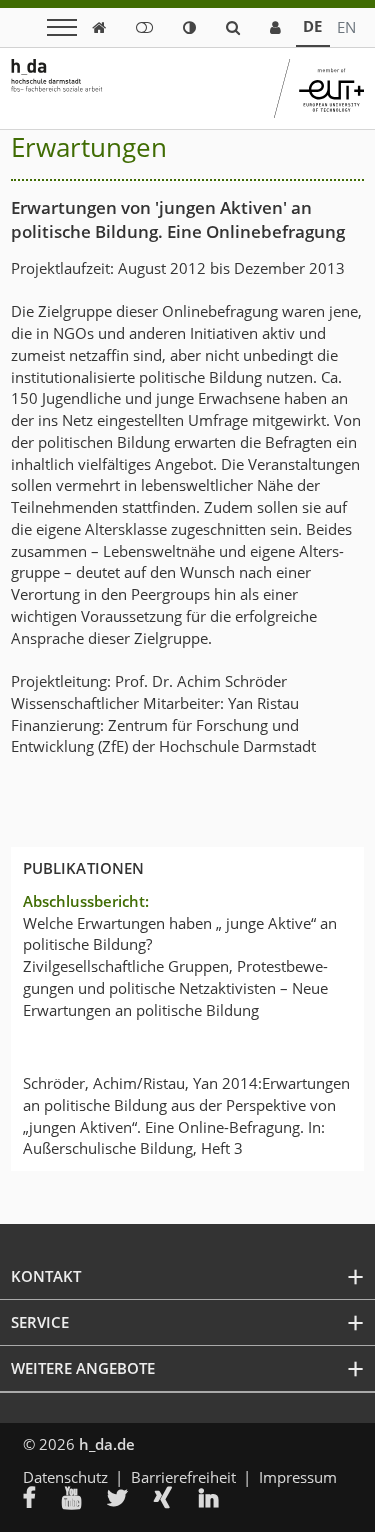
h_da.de (107, 1444)
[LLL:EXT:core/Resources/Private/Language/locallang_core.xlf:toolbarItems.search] (233, 27)
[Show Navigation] (62, 27)
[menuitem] (42, 1500)
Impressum (298, 1477)
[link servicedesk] (275, 27)
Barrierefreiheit (183, 1477)
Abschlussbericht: (86, 901)
